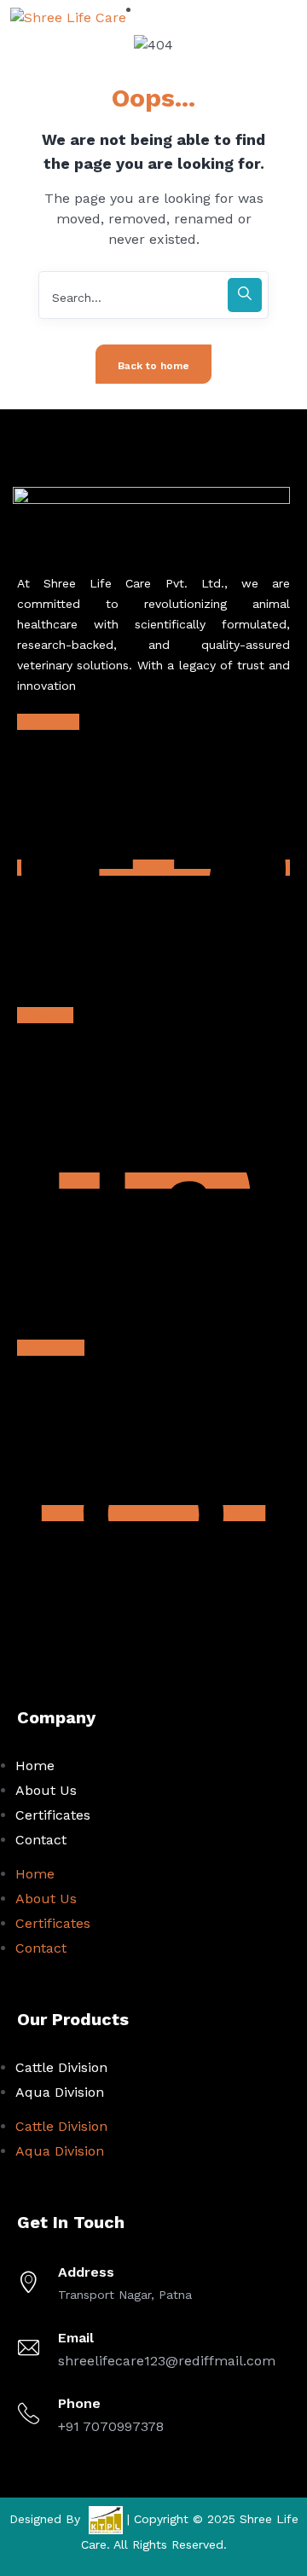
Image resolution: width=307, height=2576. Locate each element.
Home (35, 1766)
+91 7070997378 (111, 2426)
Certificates (53, 1815)
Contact (41, 1840)
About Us (46, 1790)
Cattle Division (61, 2067)
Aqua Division (60, 2092)
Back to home (153, 366)
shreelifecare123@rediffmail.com (167, 2361)
